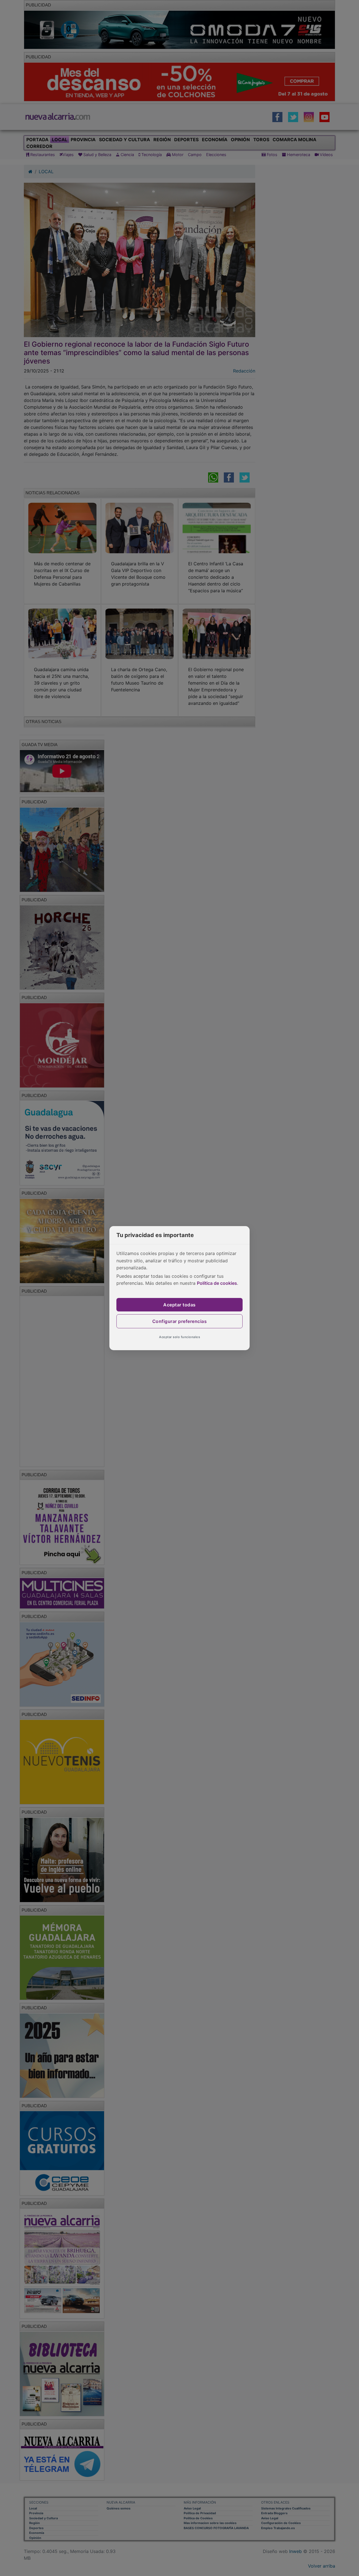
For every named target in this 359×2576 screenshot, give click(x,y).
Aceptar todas (179, 1305)
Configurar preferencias (180, 1321)
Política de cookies (217, 1283)
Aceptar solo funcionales (179, 1337)
